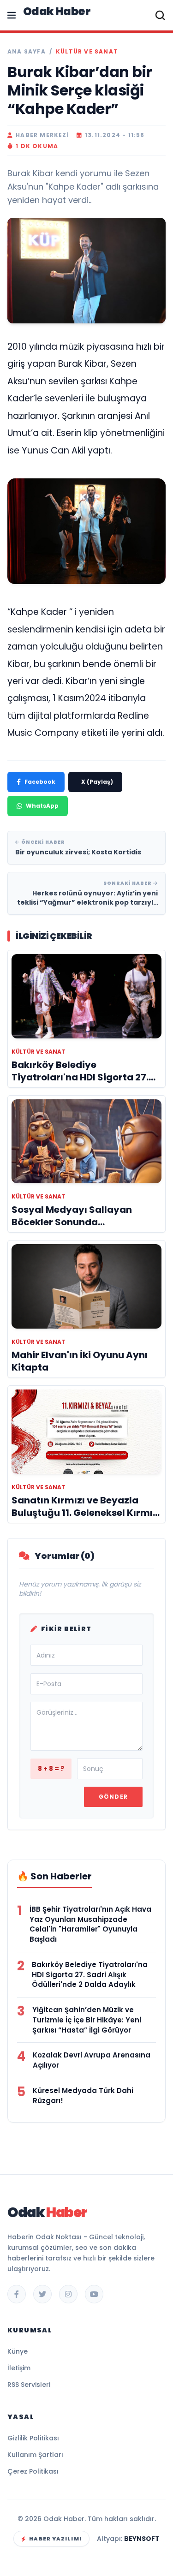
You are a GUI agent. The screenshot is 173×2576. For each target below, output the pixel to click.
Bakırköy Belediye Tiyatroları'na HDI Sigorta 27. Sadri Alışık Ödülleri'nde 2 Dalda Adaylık (90, 1975)
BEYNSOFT (142, 2539)
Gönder (113, 1797)
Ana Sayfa (27, 52)
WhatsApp (42, 806)
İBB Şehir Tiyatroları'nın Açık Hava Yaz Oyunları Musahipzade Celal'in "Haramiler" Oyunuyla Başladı (90, 1924)
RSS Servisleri (29, 2385)
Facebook (40, 782)
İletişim (19, 2368)
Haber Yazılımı (55, 2539)
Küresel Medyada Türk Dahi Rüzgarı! (83, 2096)
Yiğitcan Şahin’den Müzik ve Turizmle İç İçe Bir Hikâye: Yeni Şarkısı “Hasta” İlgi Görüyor (87, 2020)
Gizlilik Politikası (33, 2438)
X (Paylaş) (97, 782)
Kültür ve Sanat (87, 52)
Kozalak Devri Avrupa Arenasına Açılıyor (92, 2060)
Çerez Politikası (33, 2471)
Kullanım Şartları (35, 2455)
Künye (18, 2351)
